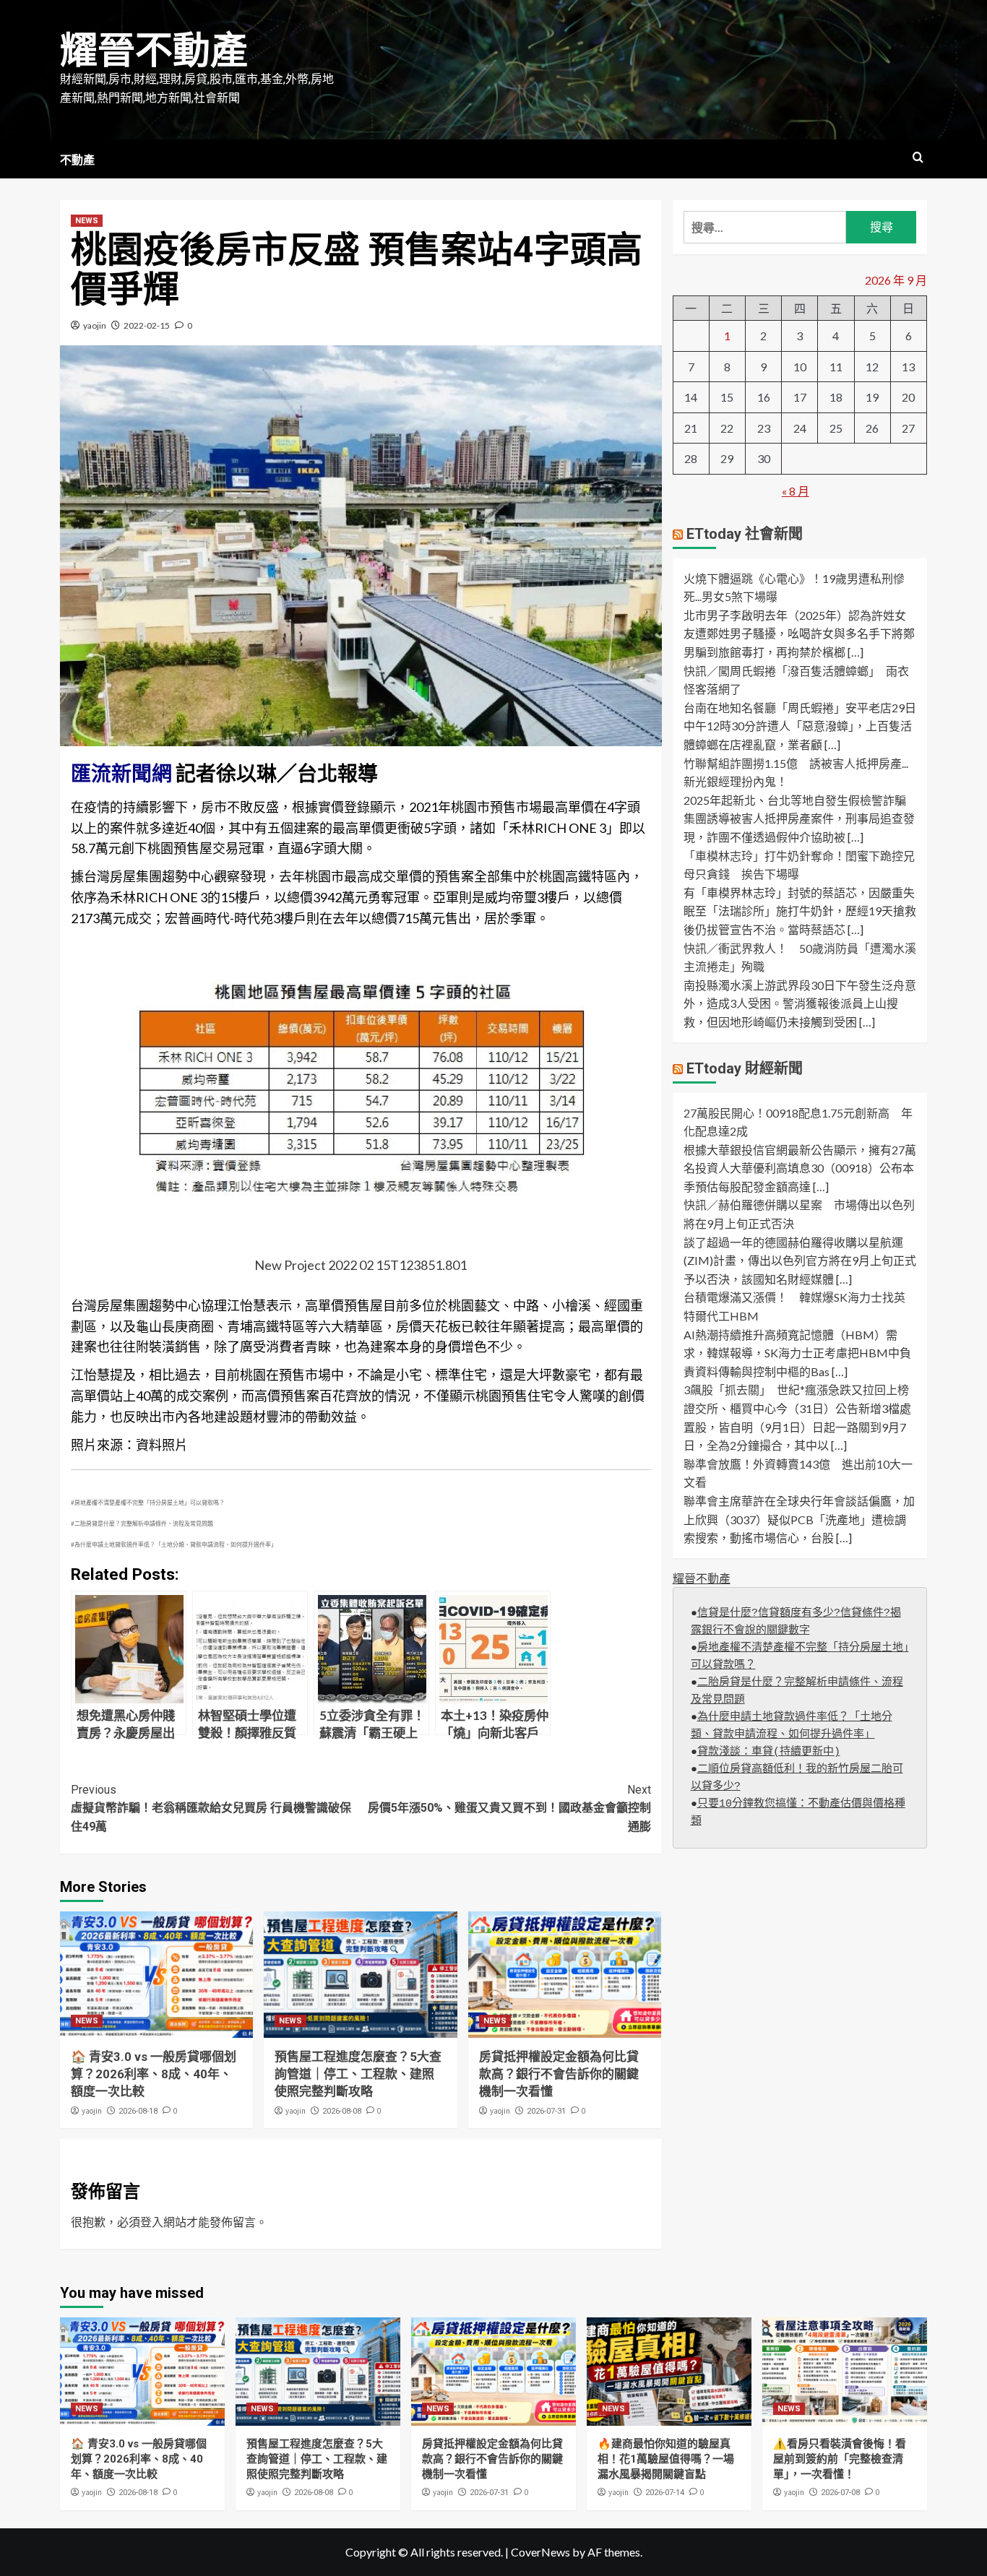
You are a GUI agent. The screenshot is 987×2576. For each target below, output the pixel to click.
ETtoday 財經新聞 (745, 1068)
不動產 (77, 160)
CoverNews (540, 2552)
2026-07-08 (840, 2493)
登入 (152, 2222)
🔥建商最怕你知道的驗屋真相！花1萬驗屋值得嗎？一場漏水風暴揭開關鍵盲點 (666, 2459)
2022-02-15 (147, 325)
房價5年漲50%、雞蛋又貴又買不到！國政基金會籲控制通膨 (509, 1808)
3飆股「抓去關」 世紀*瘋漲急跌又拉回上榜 (796, 1390)
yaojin (95, 325)
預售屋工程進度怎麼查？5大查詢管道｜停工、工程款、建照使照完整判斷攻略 (358, 2074)
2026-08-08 (342, 2111)
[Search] (918, 158)
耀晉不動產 (154, 51)
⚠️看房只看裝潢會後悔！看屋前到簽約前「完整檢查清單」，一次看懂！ (840, 2459)
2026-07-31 (546, 2111)
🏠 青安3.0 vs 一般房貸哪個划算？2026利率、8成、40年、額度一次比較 (154, 2074)
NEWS (87, 221)
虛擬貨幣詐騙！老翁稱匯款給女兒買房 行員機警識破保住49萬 (211, 1808)
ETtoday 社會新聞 (745, 534)
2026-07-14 (665, 2493)
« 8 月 (796, 491)
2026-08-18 (138, 2111)
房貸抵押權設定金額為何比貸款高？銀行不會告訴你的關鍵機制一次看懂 (559, 2074)
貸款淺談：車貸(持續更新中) (769, 1753)
